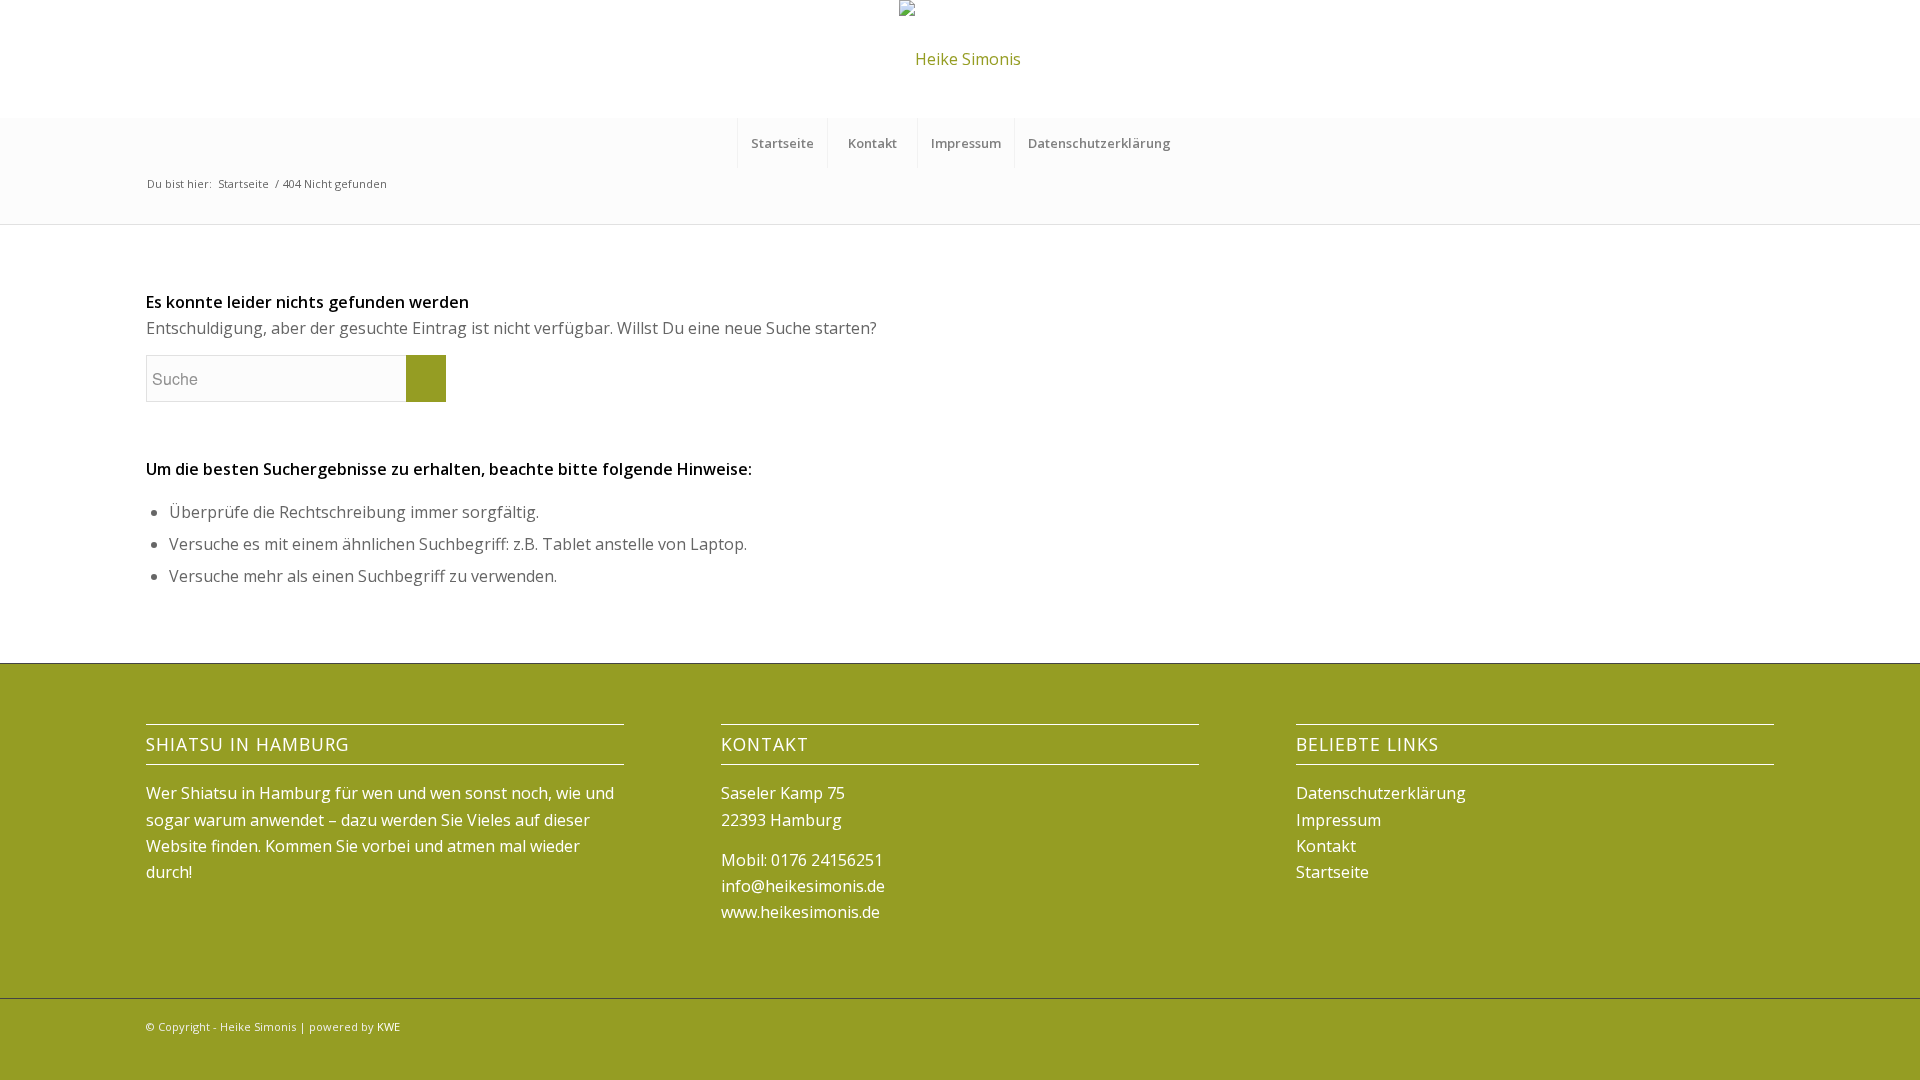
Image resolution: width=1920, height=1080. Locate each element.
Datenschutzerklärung (1099, 143)
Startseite (782, 143)
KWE (388, 1026)
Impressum (966, 143)
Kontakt (872, 143)
